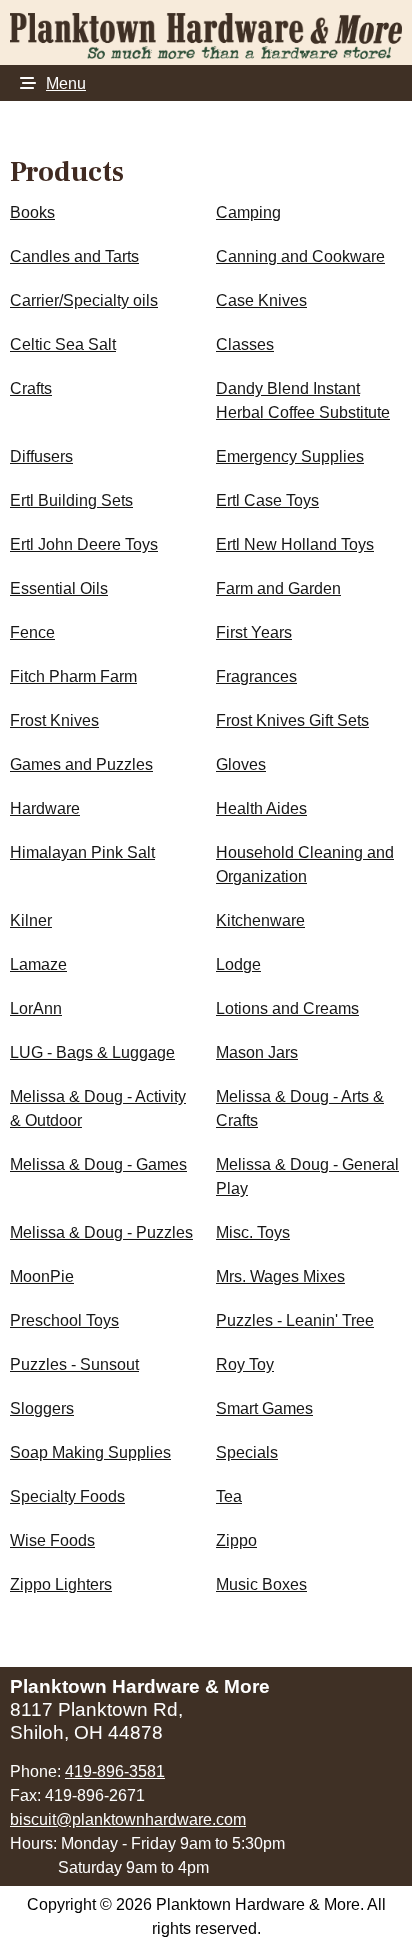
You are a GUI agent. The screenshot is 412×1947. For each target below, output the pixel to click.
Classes (245, 344)
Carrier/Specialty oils (84, 300)
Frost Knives (54, 720)
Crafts (31, 388)
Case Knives (261, 300)
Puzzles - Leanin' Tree (295, 1320)
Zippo (236, 1540)
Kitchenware (260, 920)
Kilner (31, 920)
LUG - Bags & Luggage (92, 1052)
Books (32, 212)
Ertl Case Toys (267, 500)
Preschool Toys (64, 1320)
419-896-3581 (115, 1771)
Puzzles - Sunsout (74, 1364)
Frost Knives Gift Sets (292, 720)
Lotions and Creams (287, 1008)
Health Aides (261, 808)
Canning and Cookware (300, 256)
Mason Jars (257, 1052)
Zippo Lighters (61, 1584)
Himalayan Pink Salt (82, 852)
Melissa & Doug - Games (98, 1164)
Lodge (238, 964)
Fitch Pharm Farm (73, 676)
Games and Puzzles (81, 764)
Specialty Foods (67, 1496)
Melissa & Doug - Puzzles (101, 1232)
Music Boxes (261, 1584)
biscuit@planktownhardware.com (128, 1819)
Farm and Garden (278, 588)
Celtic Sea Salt (63, 344)
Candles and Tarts (74, 256)
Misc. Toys (253, 1232)
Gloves (241, 764)
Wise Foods (52, 1540)
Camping (248, 212)
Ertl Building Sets (71, 500)
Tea (229, 1496)
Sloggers (42, 1408)
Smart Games (264, 1408)
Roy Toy (245, 1364)
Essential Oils (59, 588)
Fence (32, 632)
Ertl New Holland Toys (295, 544)
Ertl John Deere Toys (84, 544)
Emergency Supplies (290, 456)
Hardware (45, 808)
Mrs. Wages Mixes (280, 1276)
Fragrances (256, 676)
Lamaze (38, 964)
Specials (247, 1452)
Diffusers (41, 456)
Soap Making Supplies (90, 1452)
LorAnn (36, 1008)
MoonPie (42, 1276)
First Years (254, 632)
